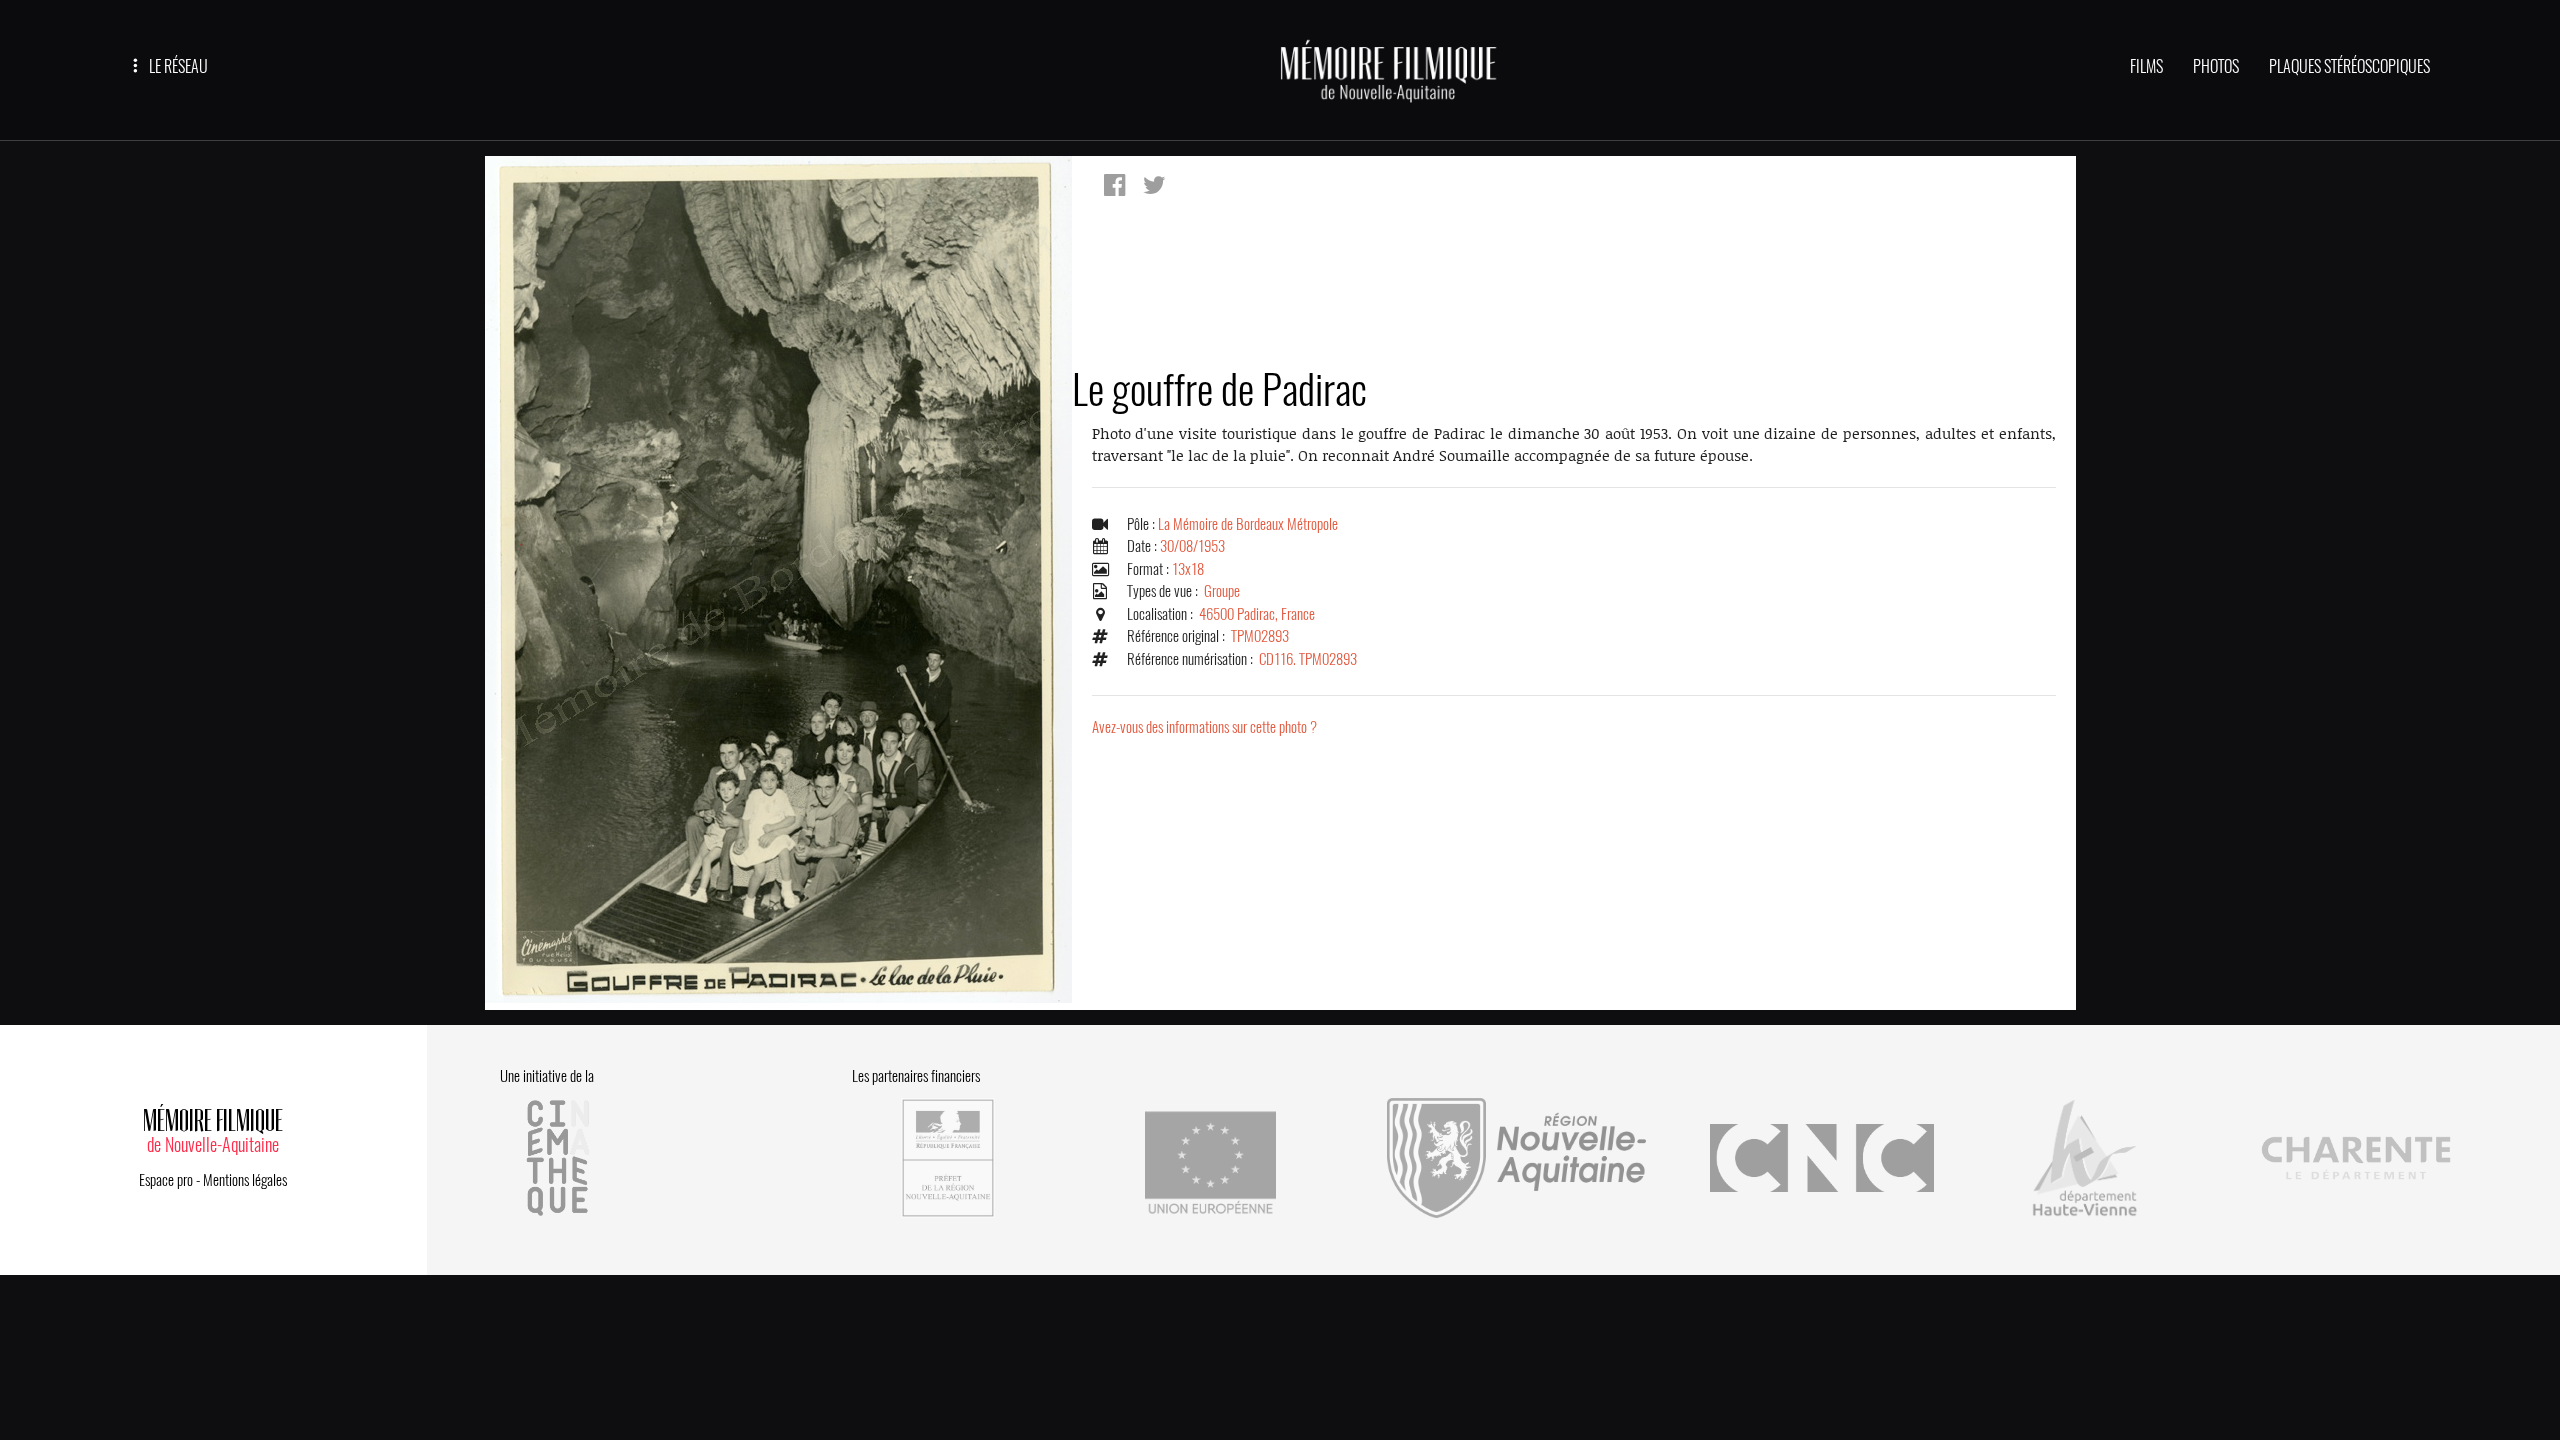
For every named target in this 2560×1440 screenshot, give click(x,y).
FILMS (2146, 66)
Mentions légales (245, 1180)
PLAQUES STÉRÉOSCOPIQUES (2349, 66)
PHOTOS (2216, 66)
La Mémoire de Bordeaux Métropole (1248, 524)
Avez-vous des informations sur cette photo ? (1204, 727)
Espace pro (166, 1180)
